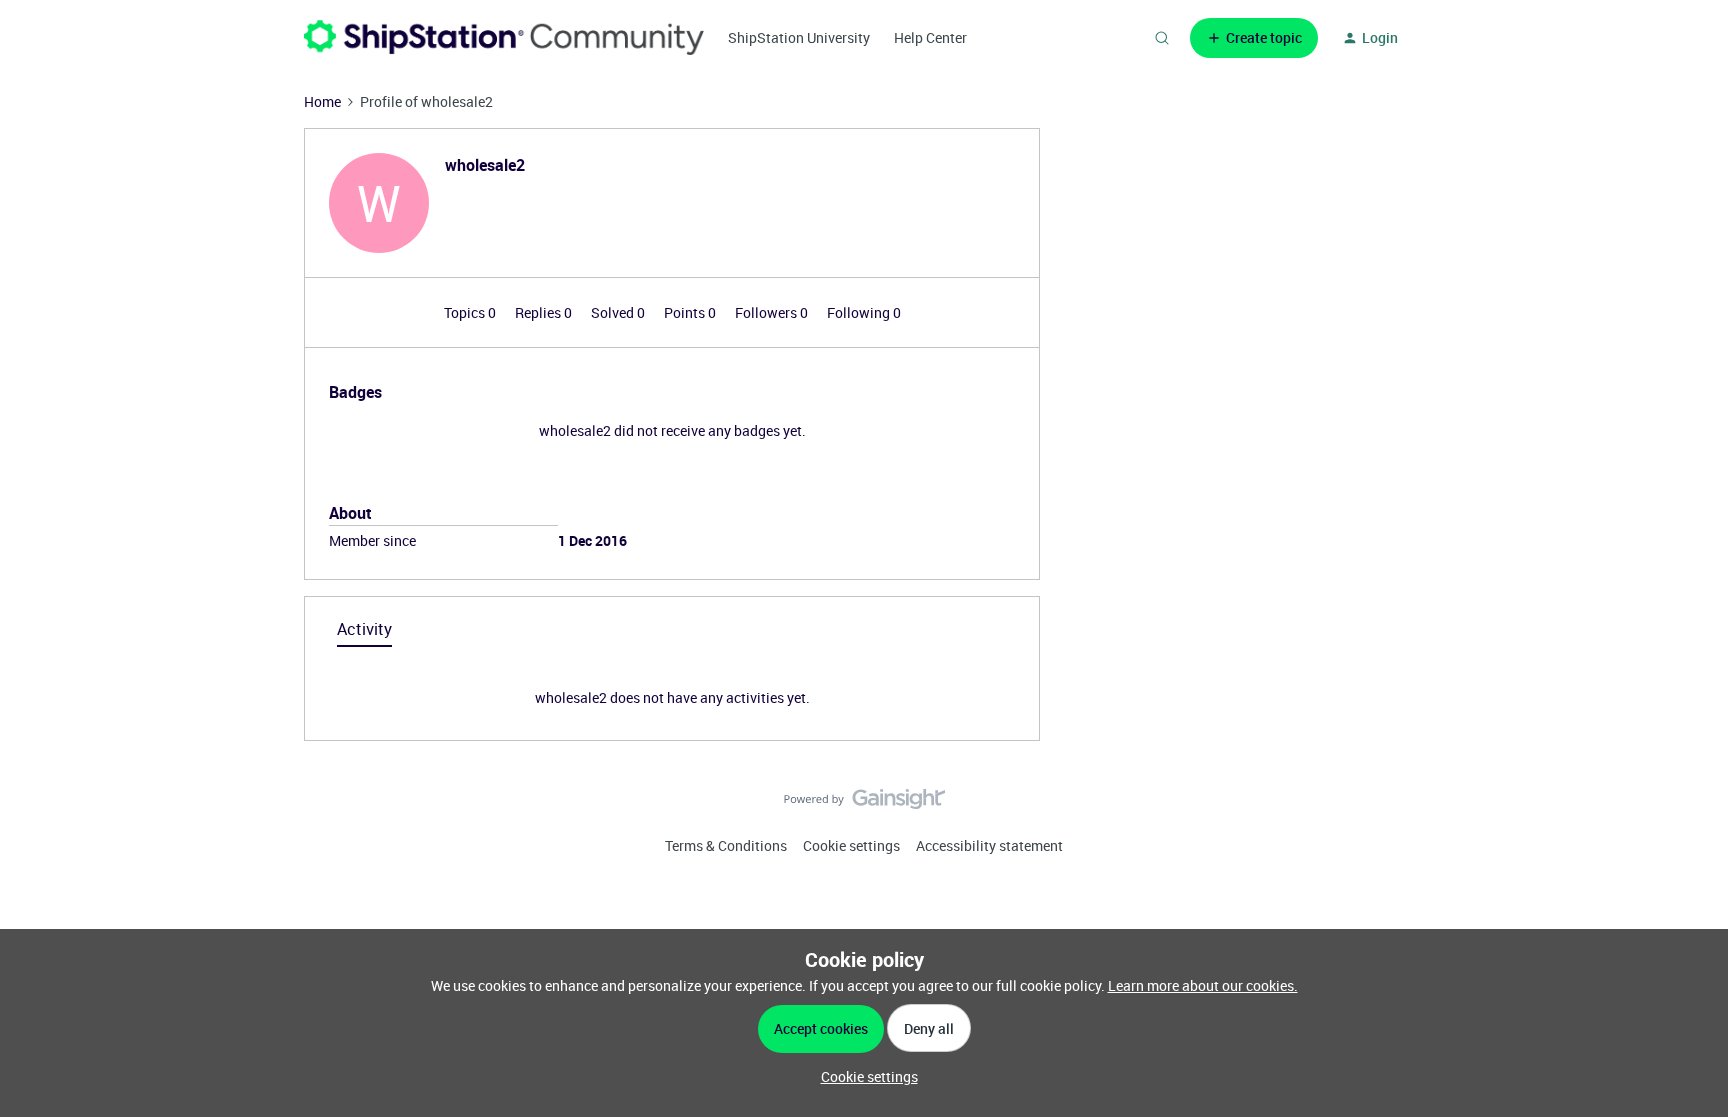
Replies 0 (545, 312)
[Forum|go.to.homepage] (504, 37)
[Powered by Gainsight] (864, 804)
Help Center (930, 37)
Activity (364, 629)
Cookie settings (851, 845)
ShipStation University (799, 37)
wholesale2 (485, 165)
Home (322, 101)
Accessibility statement (989, 845)
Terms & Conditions (726, 845)
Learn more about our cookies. (1203, 985)
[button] (1254, 38)
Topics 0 (471, 312)
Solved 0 (619, 312)
